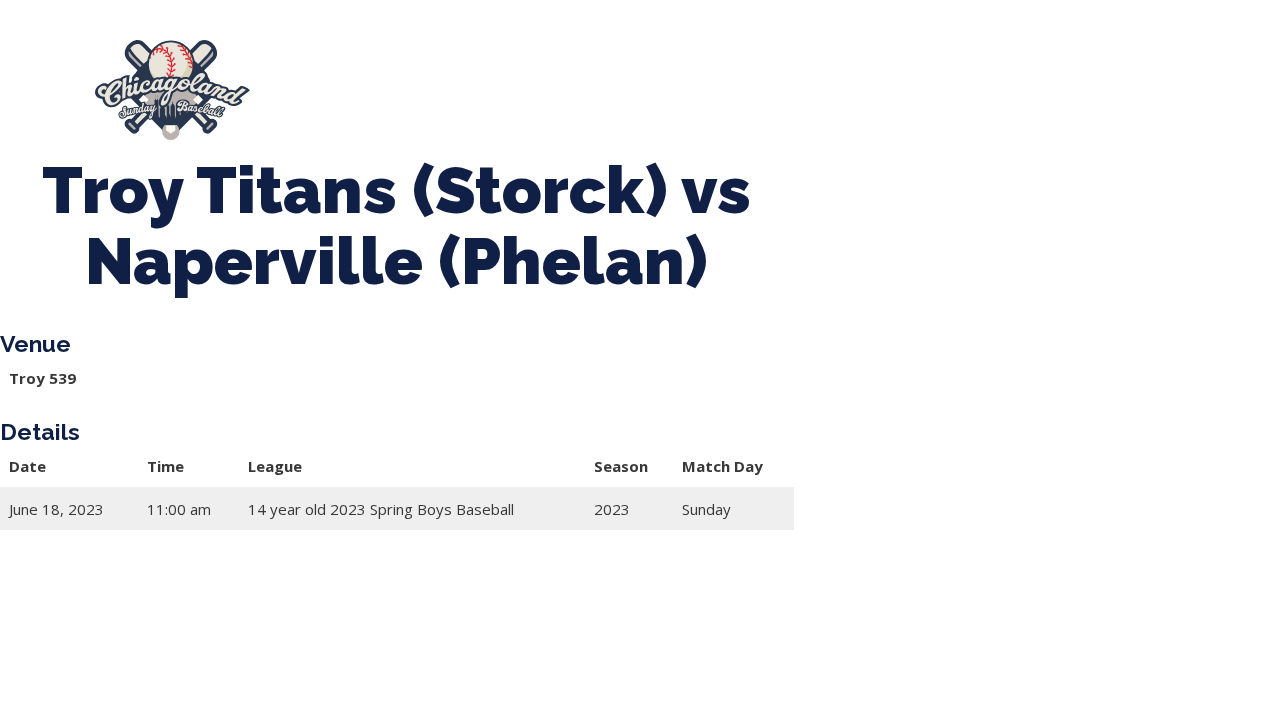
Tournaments (610, 79)
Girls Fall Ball (1054, 79)
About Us (334, 79)
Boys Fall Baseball (902, 79)
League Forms (526, 99)
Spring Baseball (464, 79)
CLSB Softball (748, 79)
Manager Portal (377, 99)
